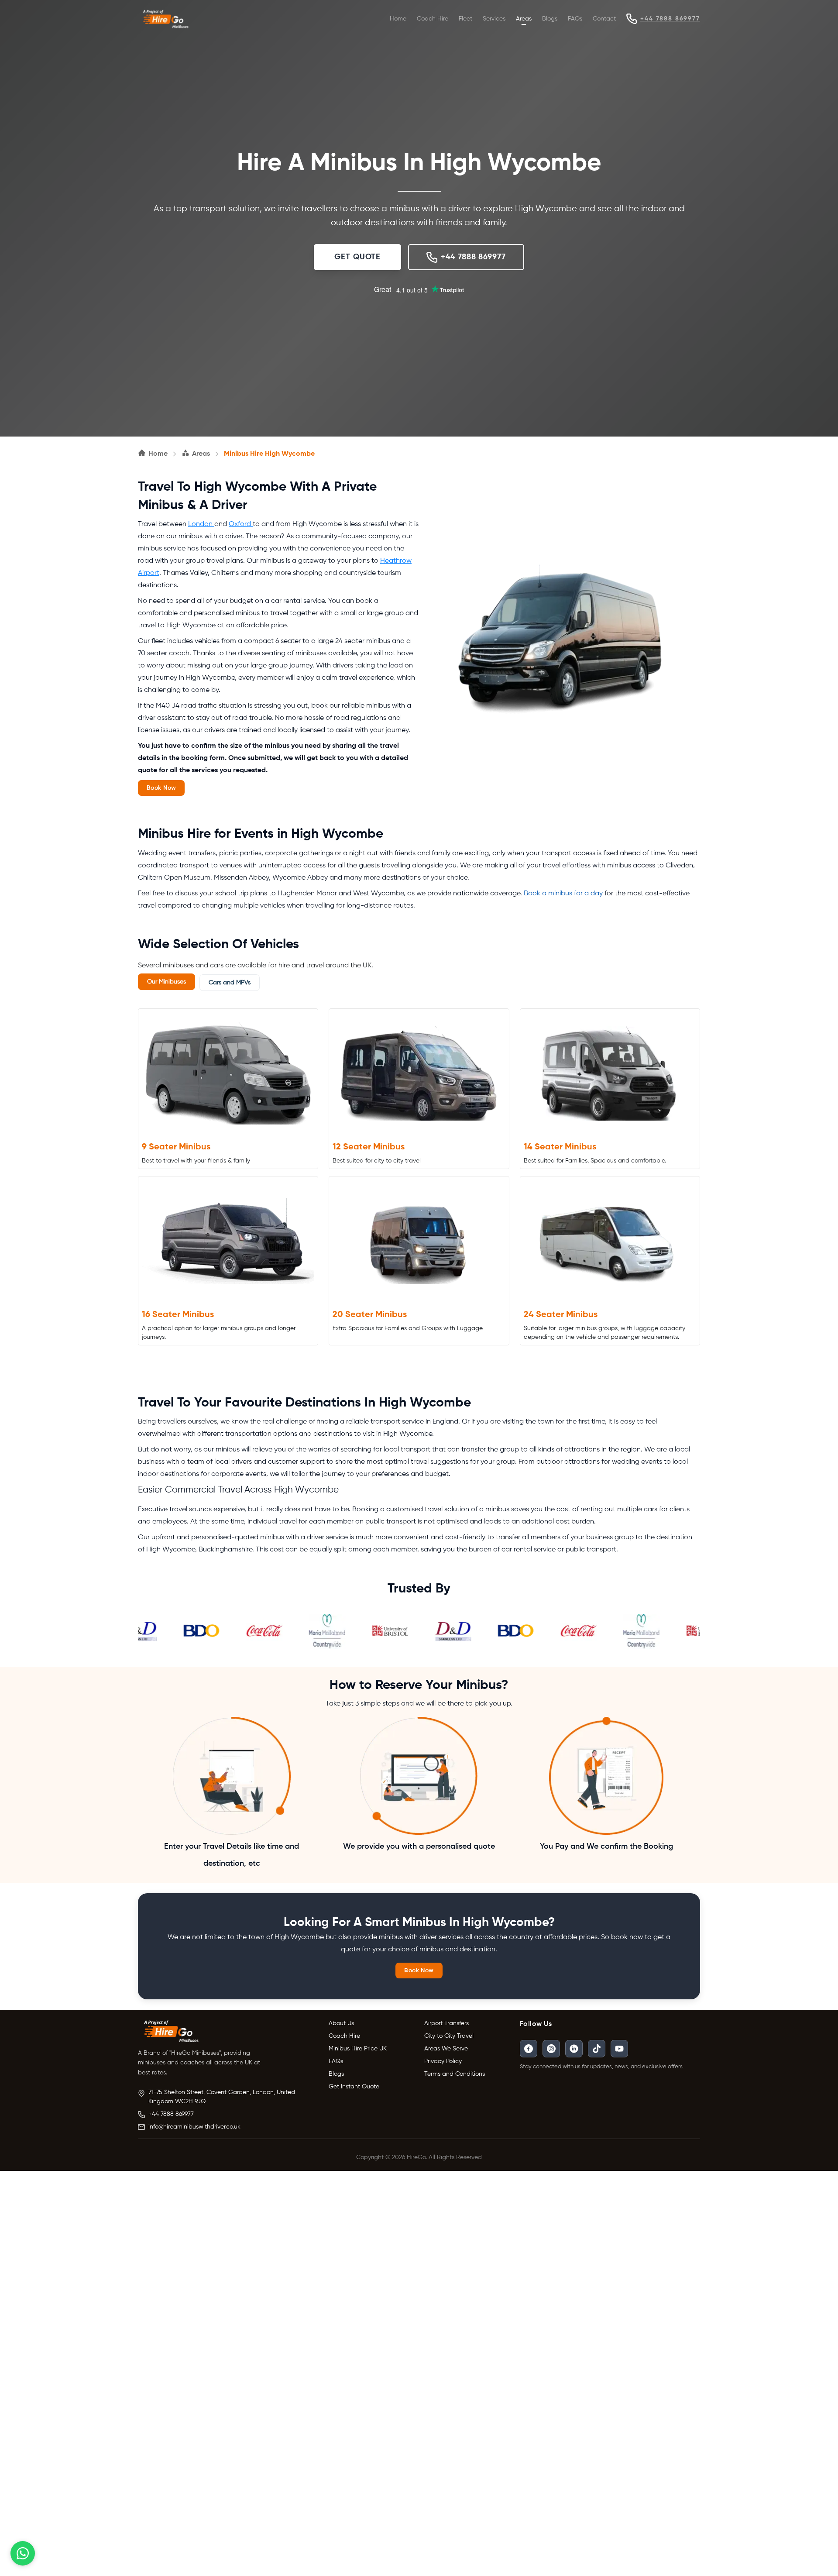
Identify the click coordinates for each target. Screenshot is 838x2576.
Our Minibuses (167, 982)
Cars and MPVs (230, 983)
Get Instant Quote (354, 2087)
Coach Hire (433, 19)
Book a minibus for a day (563, 894)
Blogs (550, 19)
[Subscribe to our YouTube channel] (619, 2049)
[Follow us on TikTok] (597, 2049)
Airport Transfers (446, 2023)
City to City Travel (449, 2036)
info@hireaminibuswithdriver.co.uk (194, 2127)
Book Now (161, 788)
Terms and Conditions (455, 2074)
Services (494, 19)
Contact (604, 19)
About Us (341, 2023)
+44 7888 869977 (670, 19)
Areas (524, 19)
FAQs (575, 19)
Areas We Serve (446, 2049)
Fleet (465, 19)
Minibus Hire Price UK (358, 2049)
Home (398, 19)
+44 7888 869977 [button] (473, 257)
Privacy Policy (443, 2061)
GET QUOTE (357, 257)
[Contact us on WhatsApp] (23, 2553)
